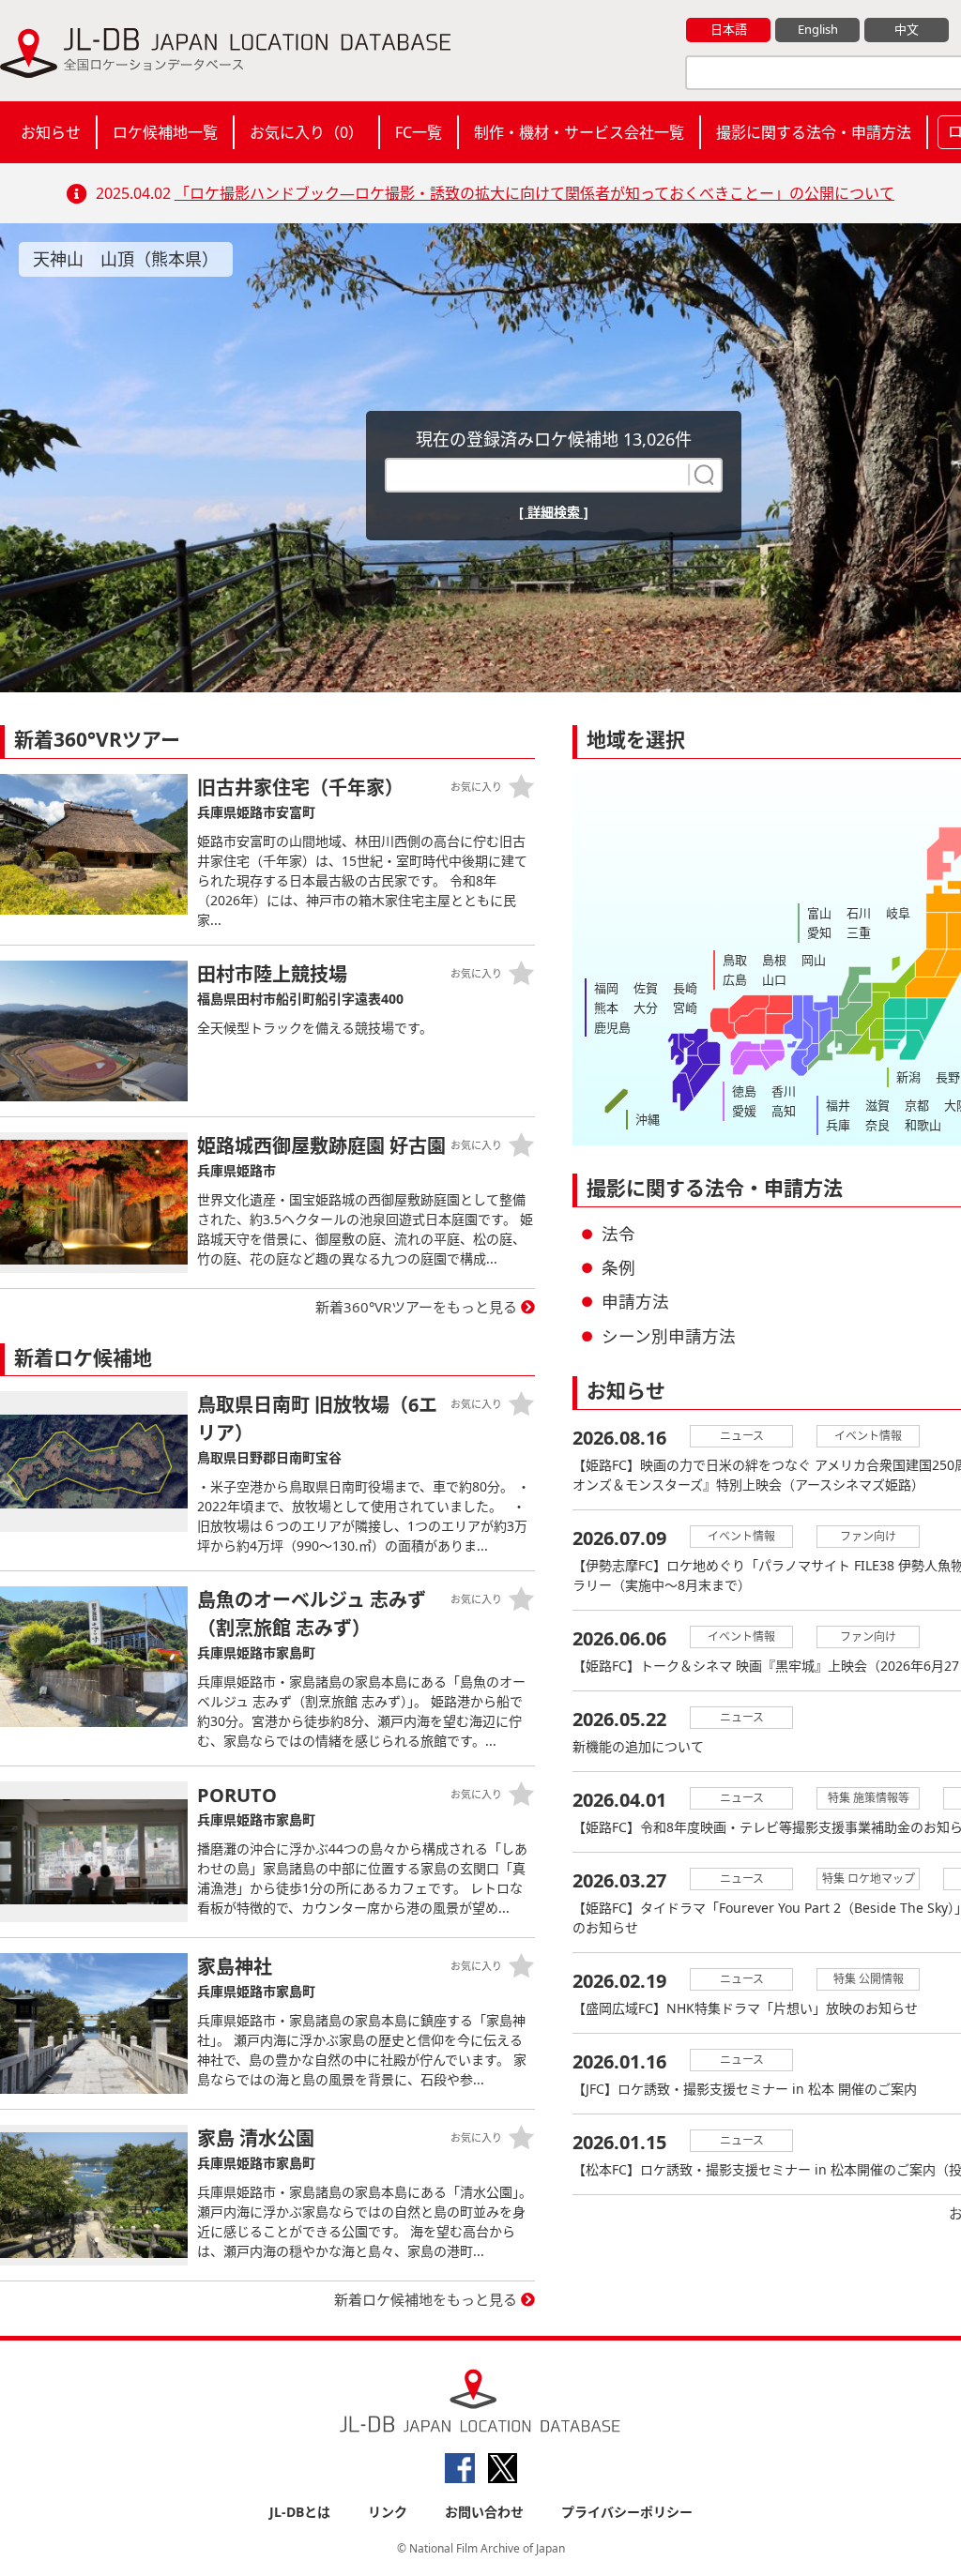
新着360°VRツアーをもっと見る (416, 1307)
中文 (907, 29)
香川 (784, 1091)
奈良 (877, 1125)
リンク (388, 2512)
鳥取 (735, 960)
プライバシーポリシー (627, 2512)
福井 (838, 1105)
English (818, 29)
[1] (702, 475)
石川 (859, 913)
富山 (819, 913)
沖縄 (648, 1119)
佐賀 (646, 988)
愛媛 (744, 1111)
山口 (774, 979)
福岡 (606, 988)
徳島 (744, 1091)
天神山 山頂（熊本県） (126, 259)
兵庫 (838, 1125)
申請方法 (635, 1301)
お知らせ (51, 132)
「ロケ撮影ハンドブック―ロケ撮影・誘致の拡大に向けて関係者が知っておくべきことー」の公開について (534, 193)
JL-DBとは (300, 2512)
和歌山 (923, 1125)
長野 (948, 1077)
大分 (646, 1008)
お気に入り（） (306, 132)
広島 (735, 979)
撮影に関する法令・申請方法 (814, 132)
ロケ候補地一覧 (165, 132)
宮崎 (685, 1008)
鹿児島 (612, 1027)
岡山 (814, 960)
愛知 (819, 932)
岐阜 (898, 913)
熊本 (606, 1008)
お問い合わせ (484, 2512)
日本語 (729, 29)
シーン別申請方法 (669, 1336)
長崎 (685, 988)
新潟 (908, 1077)
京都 (917, 1105)
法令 (618, 1234)
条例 (618, 1267)
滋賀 (877, 1105)
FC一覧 (419, 132)
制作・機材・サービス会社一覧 (579, 132)
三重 (859, 932)
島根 (774, 960)
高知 (784, 1111)
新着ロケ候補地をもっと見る (426, 2299)
